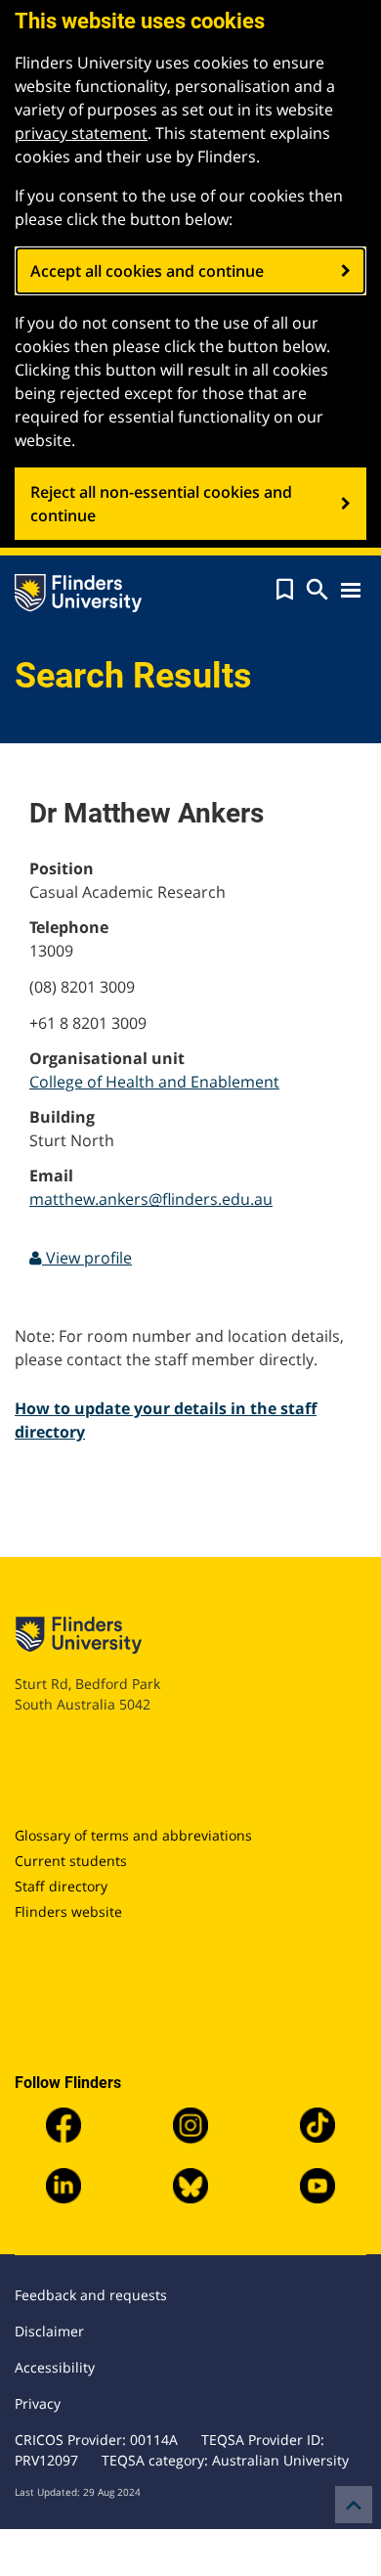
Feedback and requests (91, 2295)
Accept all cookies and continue (147, 271)
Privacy (38, 2403)
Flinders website (68, 1911)
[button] (285, 590)
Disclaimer (49, 2331)
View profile (87, 1258)
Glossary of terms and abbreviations (133, 1835)
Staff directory (61, 1886)
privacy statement (81, 133)
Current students (71, 1861)
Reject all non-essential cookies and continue (161, 504)
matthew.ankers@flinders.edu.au (151, 1199)
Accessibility (55, 2367)
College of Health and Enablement (154, 1082)
